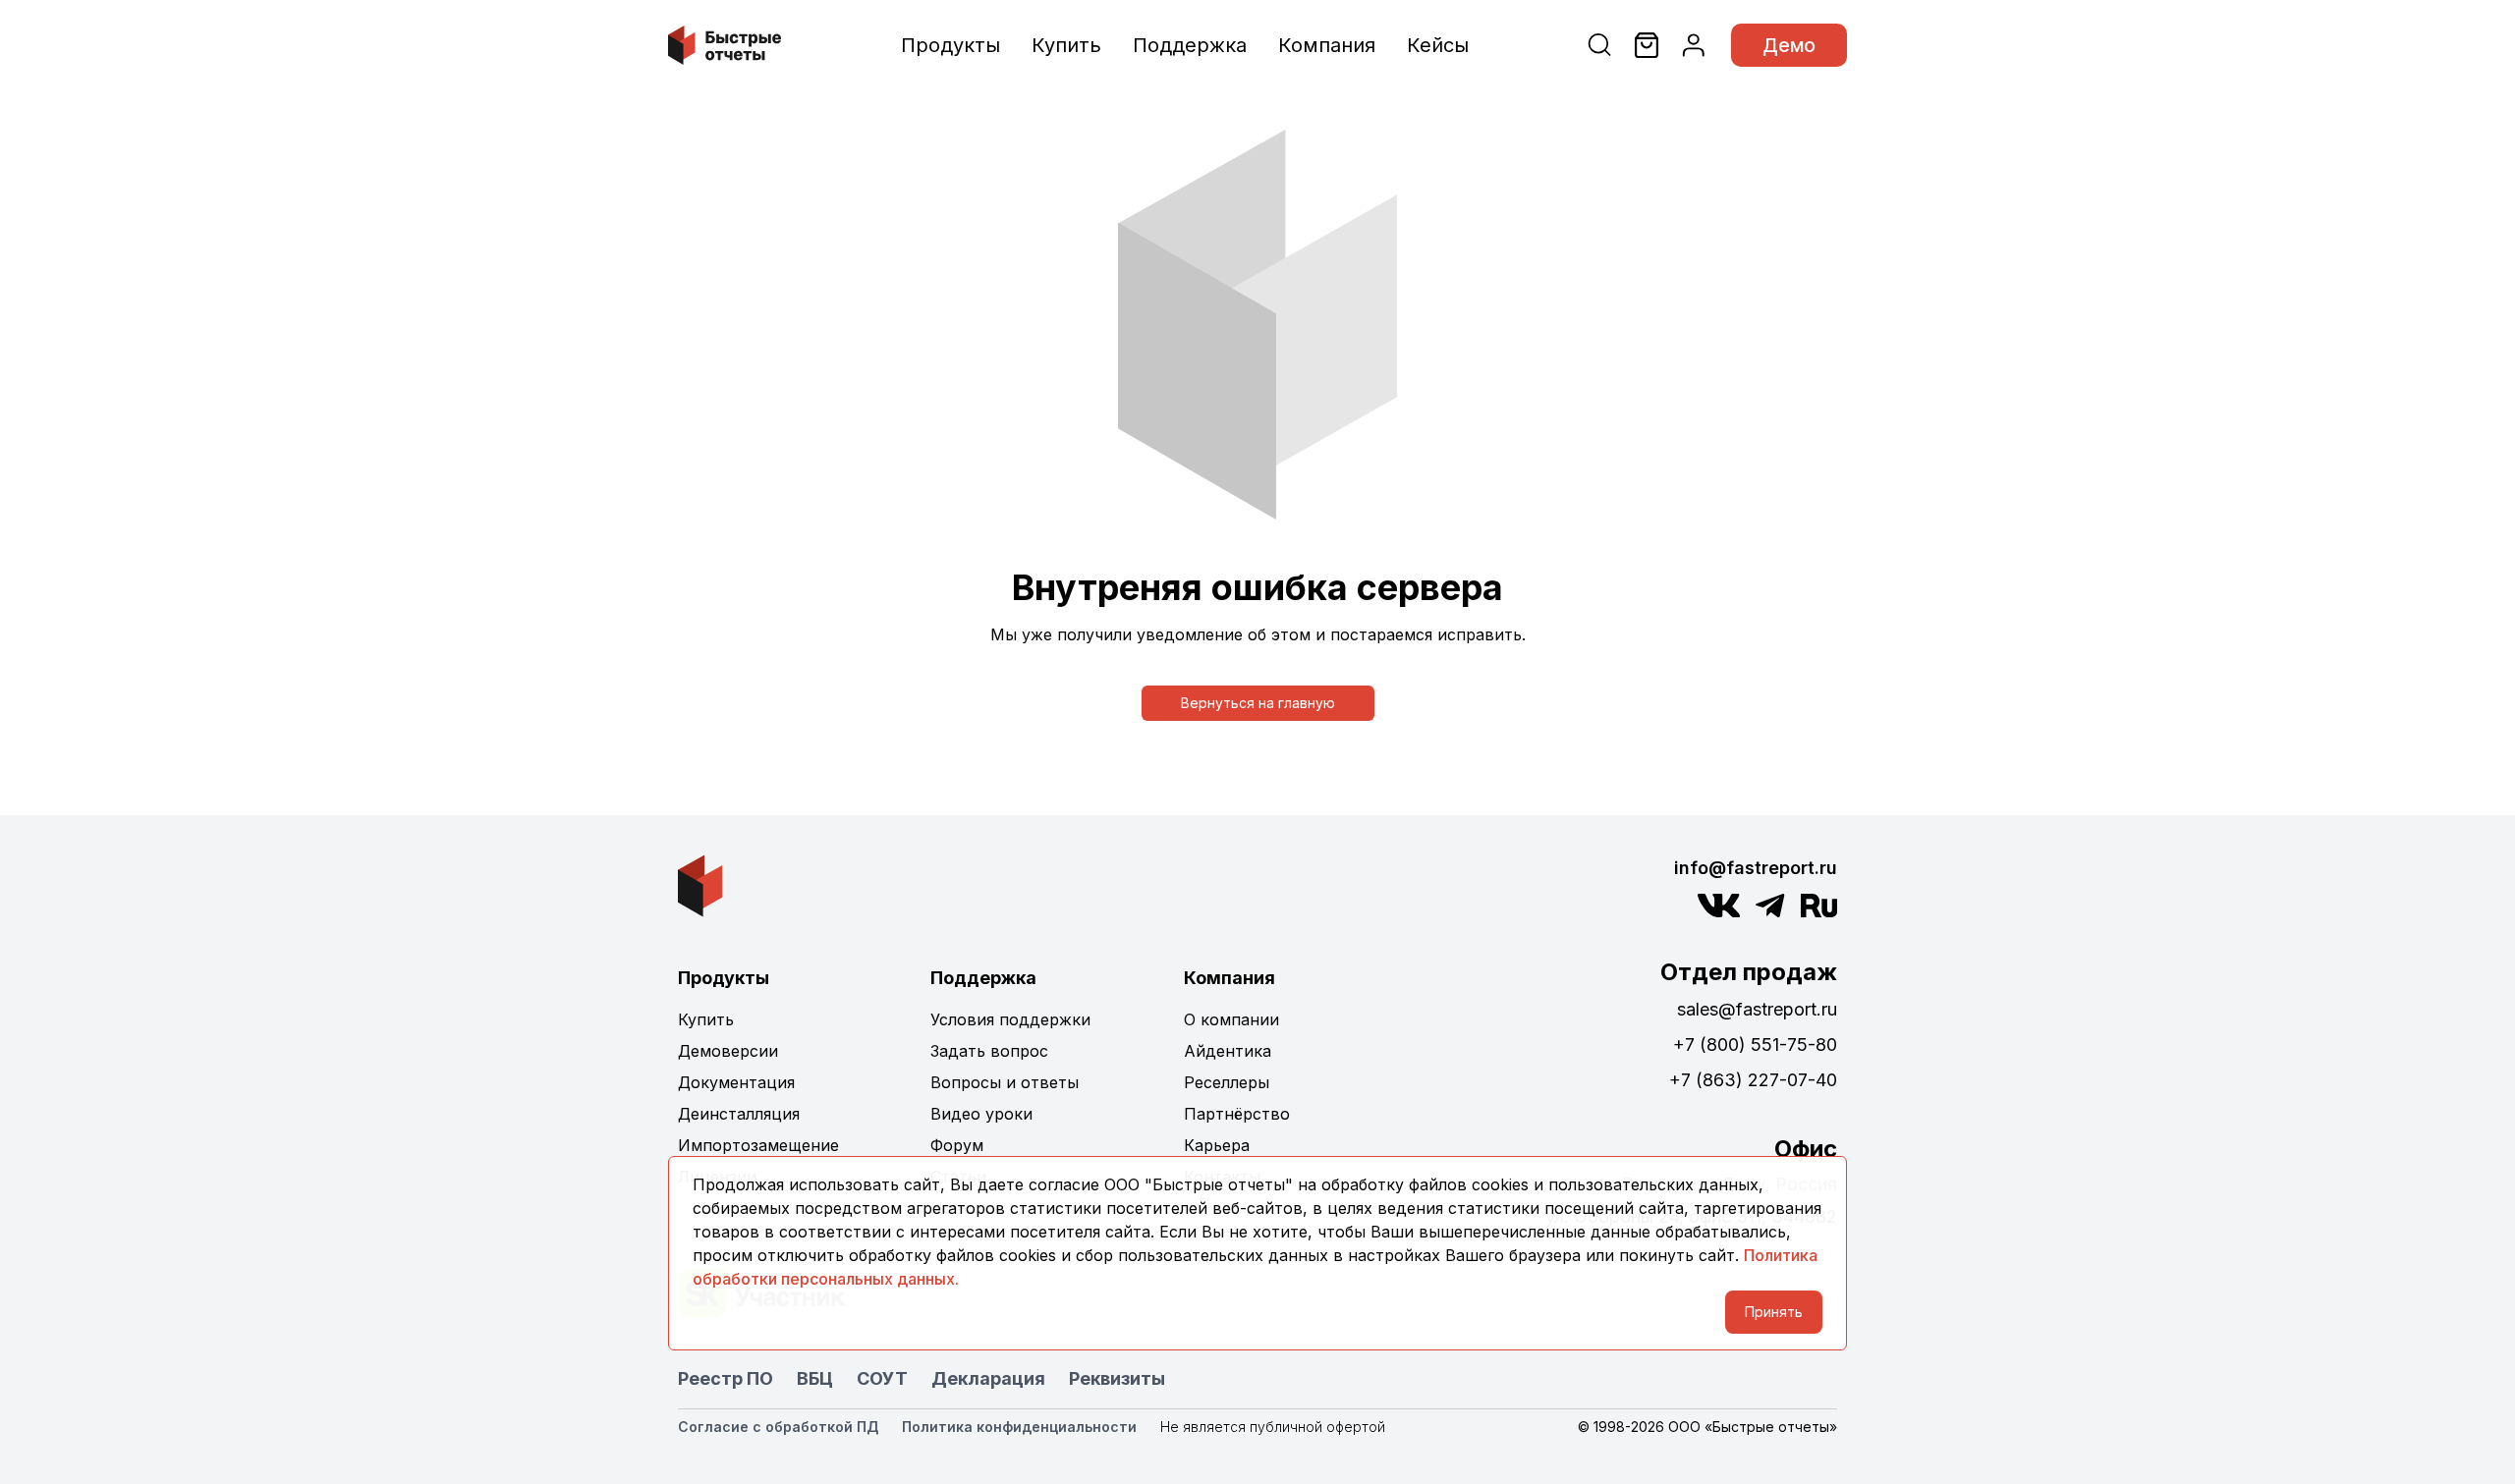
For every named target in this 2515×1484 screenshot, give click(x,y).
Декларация (988, 1378)
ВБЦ (815, 1378)
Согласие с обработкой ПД (778, 1427)
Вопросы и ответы (1005, 1082)
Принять (1774, 1312)
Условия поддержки (1010, 1019)
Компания (1327, 45)
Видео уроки (981, 1114)
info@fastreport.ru (1756, 868)
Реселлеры (1227, 1082)
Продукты (950, 45)
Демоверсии (728, 1051)
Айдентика (1228, 1051)
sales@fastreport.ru (1757, 1009)
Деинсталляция (739, 1114)
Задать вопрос (989, 1051)
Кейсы (1438, 45)
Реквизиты (1117, 1378)
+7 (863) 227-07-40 (1753, 1080)
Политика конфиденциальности (1019, 1427)
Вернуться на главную (1258, 703)
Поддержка (1190, 45)
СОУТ (882, 1378)
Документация (736, 1082)
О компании (1231, 1019)
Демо (1789, 45)
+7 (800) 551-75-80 (1755, 1044)
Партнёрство (1237, 1114)
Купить (1066, 45)
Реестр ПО (726, 1378)
